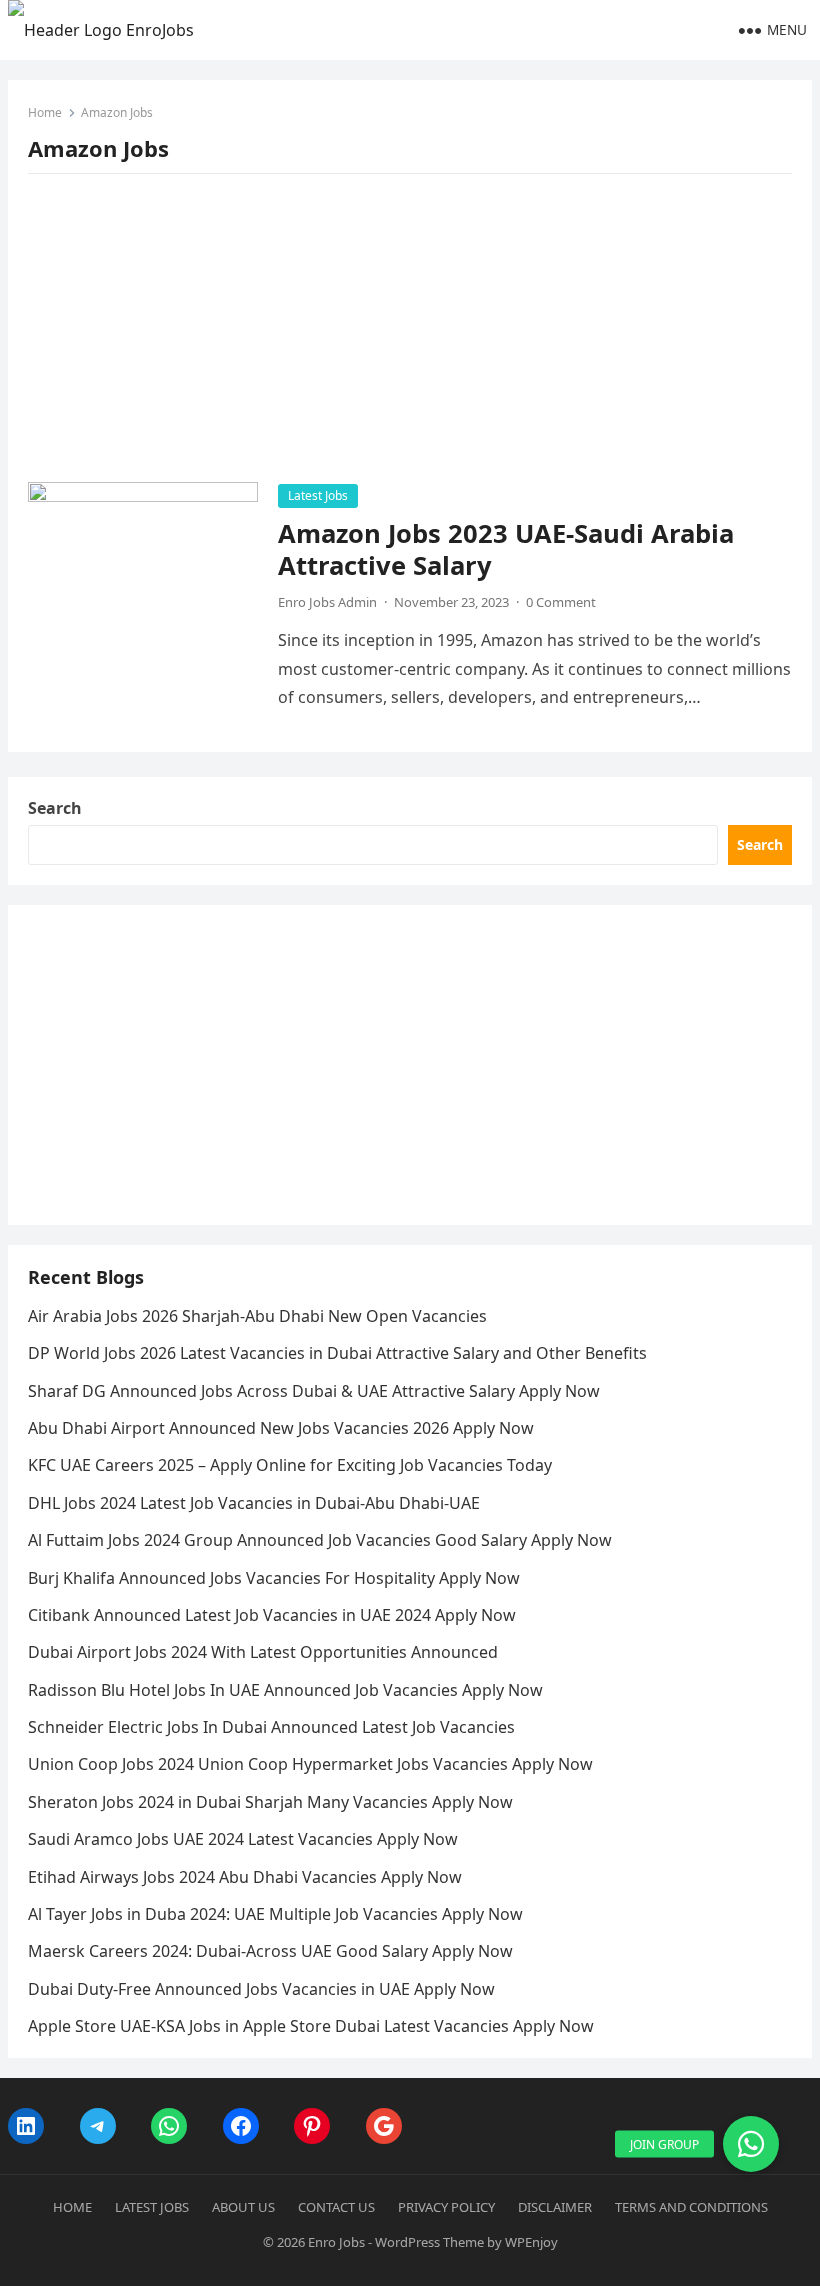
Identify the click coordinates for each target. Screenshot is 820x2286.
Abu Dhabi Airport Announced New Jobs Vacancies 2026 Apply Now (281, 1428)
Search (55, 808)
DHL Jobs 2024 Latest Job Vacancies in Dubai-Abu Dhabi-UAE (254, 1503)
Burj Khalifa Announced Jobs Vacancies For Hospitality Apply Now (274, 1578)
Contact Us (336, 2207)
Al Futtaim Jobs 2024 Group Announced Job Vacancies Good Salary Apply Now (320, 1540)
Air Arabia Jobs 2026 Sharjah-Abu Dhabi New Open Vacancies (257, 1316)
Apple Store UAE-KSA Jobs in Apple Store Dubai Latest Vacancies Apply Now (311, 2026)
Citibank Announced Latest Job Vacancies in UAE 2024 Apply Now (272, 1615)
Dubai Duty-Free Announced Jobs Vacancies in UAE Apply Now (261, 1989)
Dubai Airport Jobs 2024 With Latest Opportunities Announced (263, 1652)
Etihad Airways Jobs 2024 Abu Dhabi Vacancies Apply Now (245, 1877)
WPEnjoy (531, 2242)
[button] (751, 2144)
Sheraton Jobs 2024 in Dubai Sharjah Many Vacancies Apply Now (270, 1802)
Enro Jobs (336, 2242)
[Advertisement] (410, 334)
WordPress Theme (429, 2242)
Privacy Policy (446, 2207)
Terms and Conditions (691, 2207)
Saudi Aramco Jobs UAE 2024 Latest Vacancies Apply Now (243, 1839)
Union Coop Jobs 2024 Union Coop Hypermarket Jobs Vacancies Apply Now (310, 1764)
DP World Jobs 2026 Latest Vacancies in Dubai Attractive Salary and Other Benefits (337, 1353)
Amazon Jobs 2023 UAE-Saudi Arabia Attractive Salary (506, 549)
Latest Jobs (318, 495)
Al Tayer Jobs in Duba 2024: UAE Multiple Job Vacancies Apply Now (275, 1914)
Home (45, 112)
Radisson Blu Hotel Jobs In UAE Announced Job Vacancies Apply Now (285, 1690)
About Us (243, 2207)
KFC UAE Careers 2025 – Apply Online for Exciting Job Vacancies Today (290, 1465)
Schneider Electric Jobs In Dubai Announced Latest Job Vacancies (271, 1727)
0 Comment (561, 602)
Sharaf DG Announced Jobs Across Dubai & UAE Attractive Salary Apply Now (314, 1391)
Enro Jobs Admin (327, 602)
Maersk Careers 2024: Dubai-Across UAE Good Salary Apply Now (270, 1951)
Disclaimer (555, 2207)
